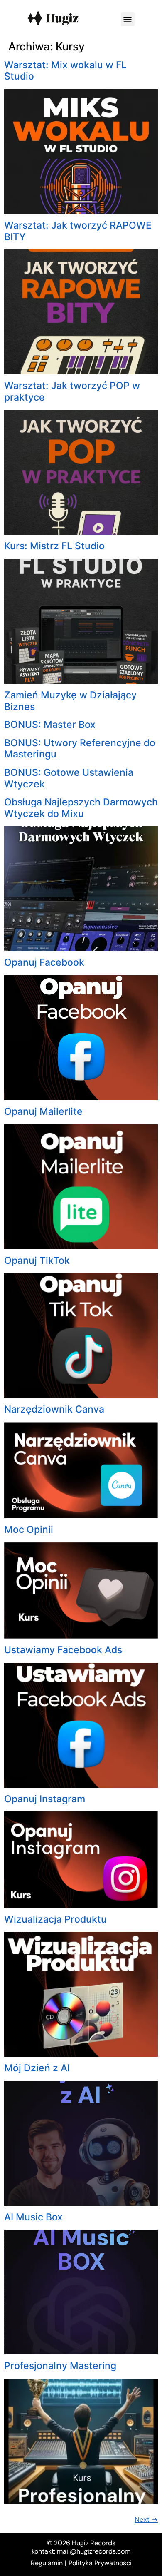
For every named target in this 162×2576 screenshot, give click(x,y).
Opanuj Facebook (44, 962)
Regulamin (47, 2563)
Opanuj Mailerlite (43, 1111)
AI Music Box (33, 2217)
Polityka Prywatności (100, 2563)
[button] (128, 19)
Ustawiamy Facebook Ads (63, 1650)
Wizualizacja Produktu (55, 1919)
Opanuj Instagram (45, 1799)
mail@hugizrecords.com (94, 2551)
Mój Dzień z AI (37, 2068)
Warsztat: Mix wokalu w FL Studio (65, 71)
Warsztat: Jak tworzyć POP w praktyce (72, 391)
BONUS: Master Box (50, 725)
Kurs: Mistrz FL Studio (54, 546)
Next (146, 2519)
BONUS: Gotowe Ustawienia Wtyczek (69, 778)
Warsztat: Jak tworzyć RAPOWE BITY (78, 231)
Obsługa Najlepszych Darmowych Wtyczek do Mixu (81, 808)
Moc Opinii (29, 1530)
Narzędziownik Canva (54, 1409)
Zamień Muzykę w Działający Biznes (70, 701)
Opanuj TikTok (37, 1261)
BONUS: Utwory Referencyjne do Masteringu (80, 749)
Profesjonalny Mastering (60, 2366)
